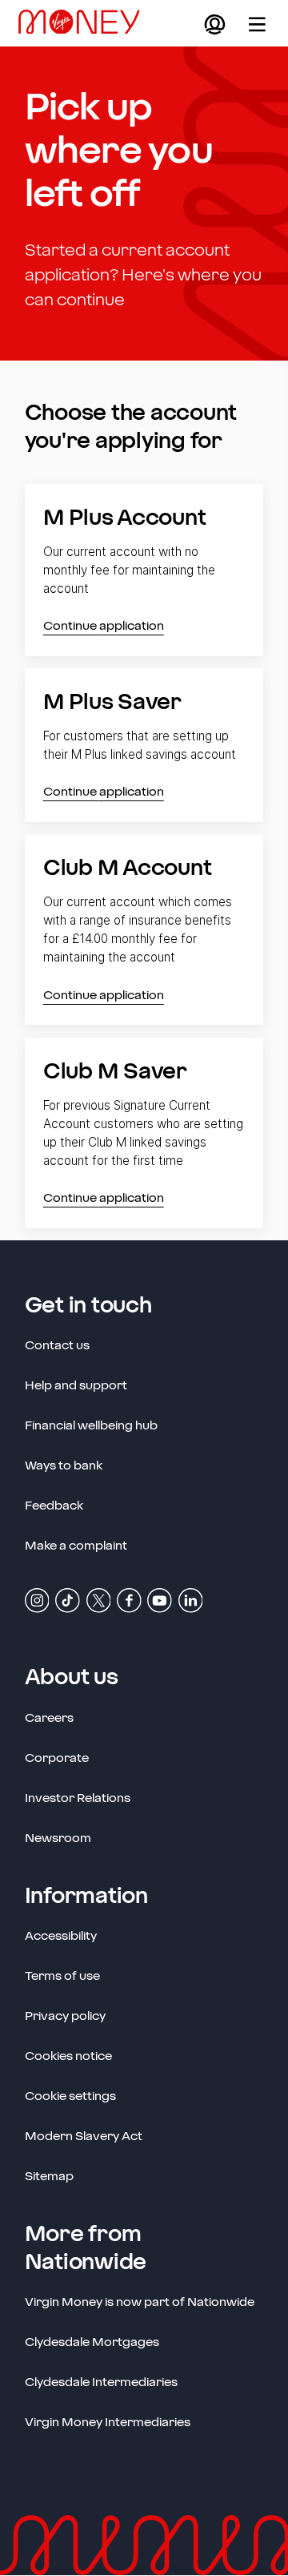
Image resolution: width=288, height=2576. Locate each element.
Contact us (57, 1344)
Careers (49, 1717)
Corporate (57, 1757)
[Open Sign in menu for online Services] (215, 25)
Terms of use (62, 1975)
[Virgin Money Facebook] (129, 1600)
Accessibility (61, 1935)
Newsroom (58, 1837)
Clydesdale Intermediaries (101, 2381)
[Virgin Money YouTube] (160, 1600)
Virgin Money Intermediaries (108, 2421)
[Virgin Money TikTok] (68, 1600)
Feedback (54, 1505)
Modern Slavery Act (84, 2135)
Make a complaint (76, 1545)
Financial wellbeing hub (91, 1425)
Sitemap (49, 2175)
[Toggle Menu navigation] (257, 25)
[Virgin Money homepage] (85, 25)
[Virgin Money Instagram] (37, 1600)
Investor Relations (78, 1797)
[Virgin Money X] (99, 1600)
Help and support (76, 1385)
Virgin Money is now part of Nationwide (140, 2301)
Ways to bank (64, 1465)
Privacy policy (65, 2015)
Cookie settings (70, 2095)
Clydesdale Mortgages (92, 2341)
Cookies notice (68, 2055)
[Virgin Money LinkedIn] (191, 1600)
